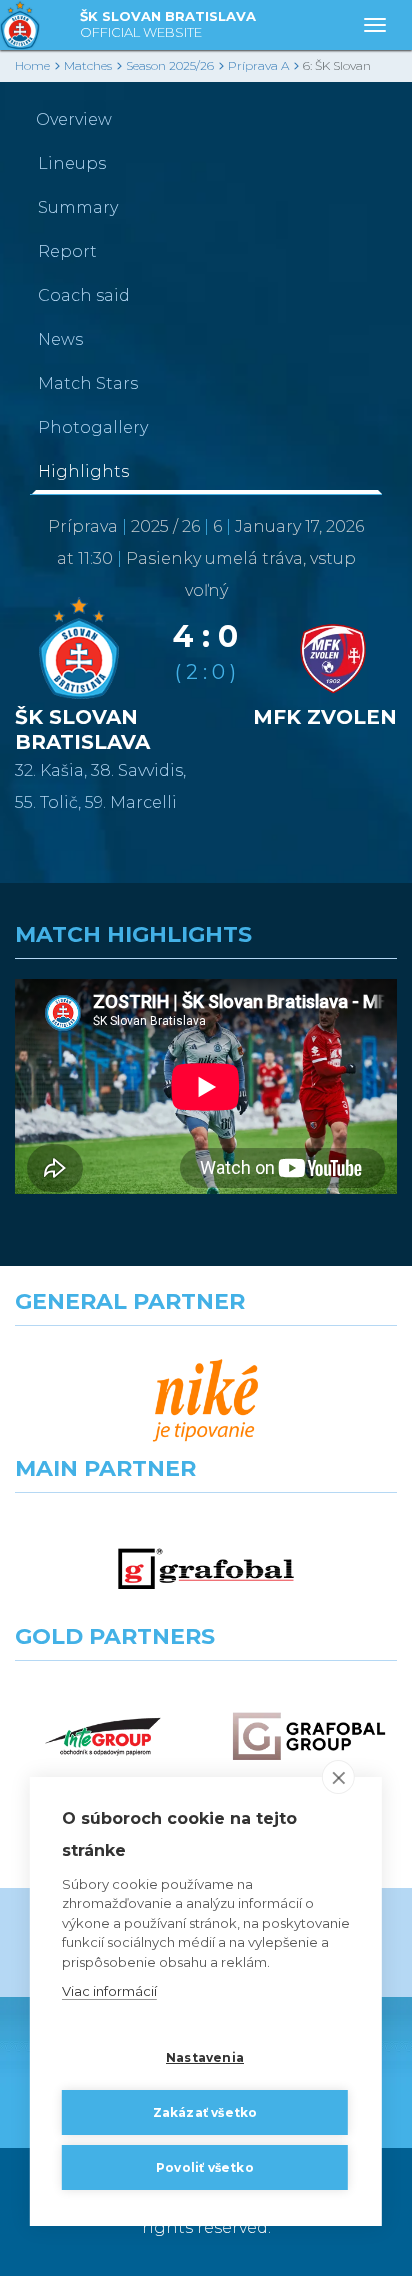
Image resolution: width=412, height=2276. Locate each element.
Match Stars (88, 383)
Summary (78, 207)
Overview (74, 119)
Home (32, 65)
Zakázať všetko (205, 2112)
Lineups (72, 163)
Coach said (84, 295)
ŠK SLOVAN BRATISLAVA (168, 24)
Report (67, 251)
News (60, 339)
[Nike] (206, 1401)
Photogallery (93, 427)
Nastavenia (205, 2057)
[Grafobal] (206, 1568)
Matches (88, 65)
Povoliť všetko (205, 2167)
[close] (338, 1777)
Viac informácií (109, 1991)
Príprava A (258, 65)
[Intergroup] (103, 1736)
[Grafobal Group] (309, 1736)
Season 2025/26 (170, 65)
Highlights (83, 471)
